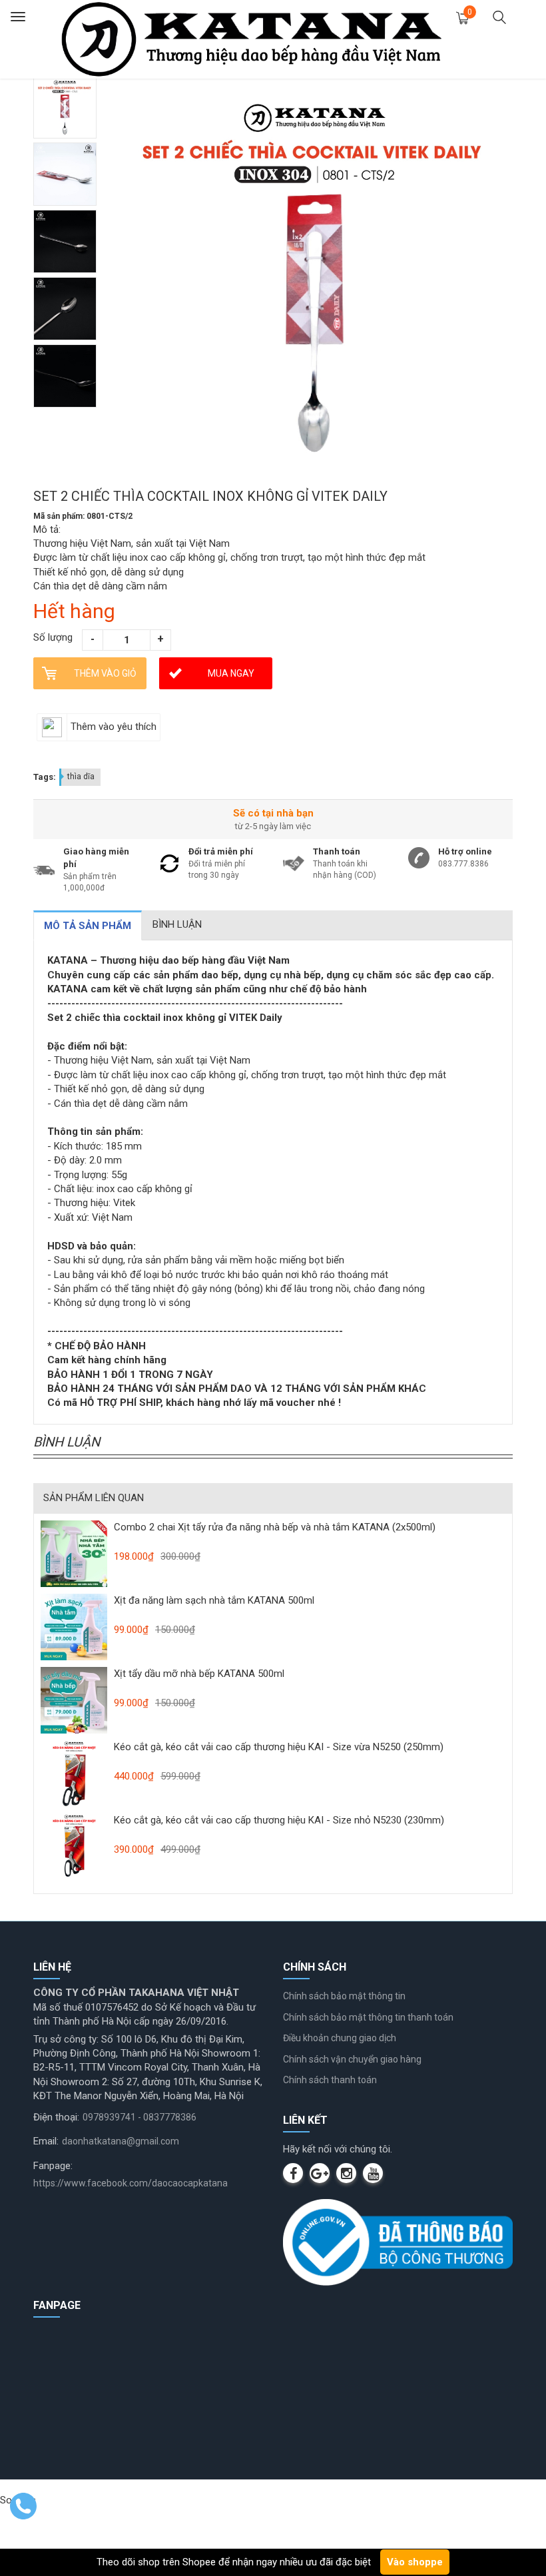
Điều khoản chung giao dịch (340, 2038)
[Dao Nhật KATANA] (251, 39)
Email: (46, 2141)
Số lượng (53, 637)
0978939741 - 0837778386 (139, 2117)
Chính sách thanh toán (330, 2080)
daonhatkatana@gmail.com (121, 2141)
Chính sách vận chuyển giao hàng (352, 2059)
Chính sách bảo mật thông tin (344, 1996)
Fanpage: (53, 2166)
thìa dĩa (81, 777)
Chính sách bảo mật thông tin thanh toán (368, 2017)
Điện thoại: (56, 2117)
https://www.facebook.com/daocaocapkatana (131, 2183)
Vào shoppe (415, 2562)
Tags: (45, 777)
